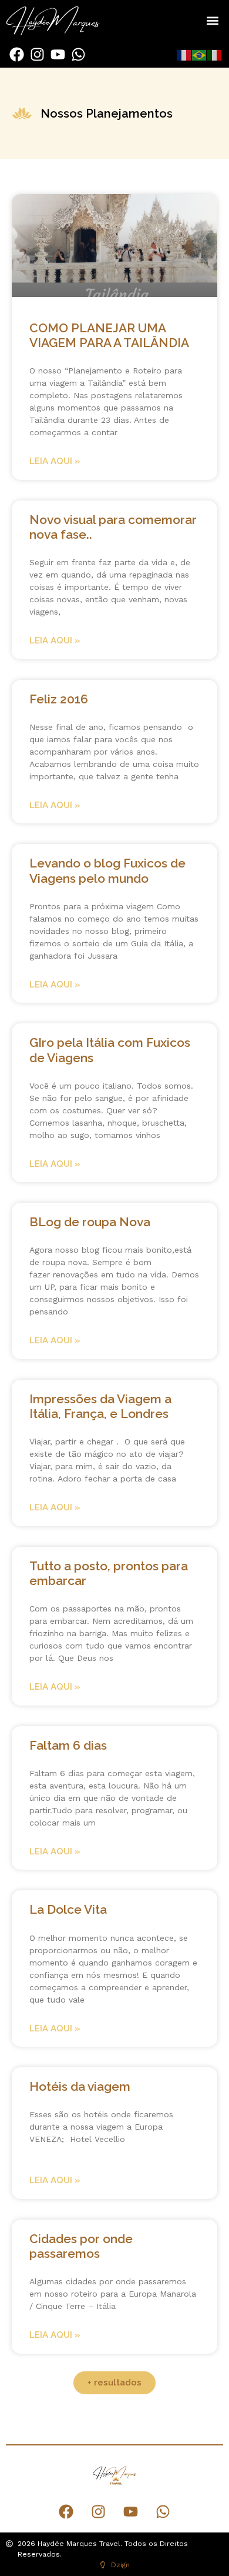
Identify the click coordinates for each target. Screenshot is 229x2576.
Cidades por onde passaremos (81, 2246)
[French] (184, 55)
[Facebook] (17, 54)
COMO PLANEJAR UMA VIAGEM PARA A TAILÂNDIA (109, 335)
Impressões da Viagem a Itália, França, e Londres (100, 1406)
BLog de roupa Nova (90, 1222)
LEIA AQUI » (55, 461)
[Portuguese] (200, 55)
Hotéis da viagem (80, 2086)
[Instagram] (37, 54)
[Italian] (215, 55)
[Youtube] (58, 54)
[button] (212, 21)
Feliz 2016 (59, 699)
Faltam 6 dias (68, 1745)
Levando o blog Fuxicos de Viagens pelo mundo (107, 870)
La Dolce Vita (68, 1909)
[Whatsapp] (78, 54)
